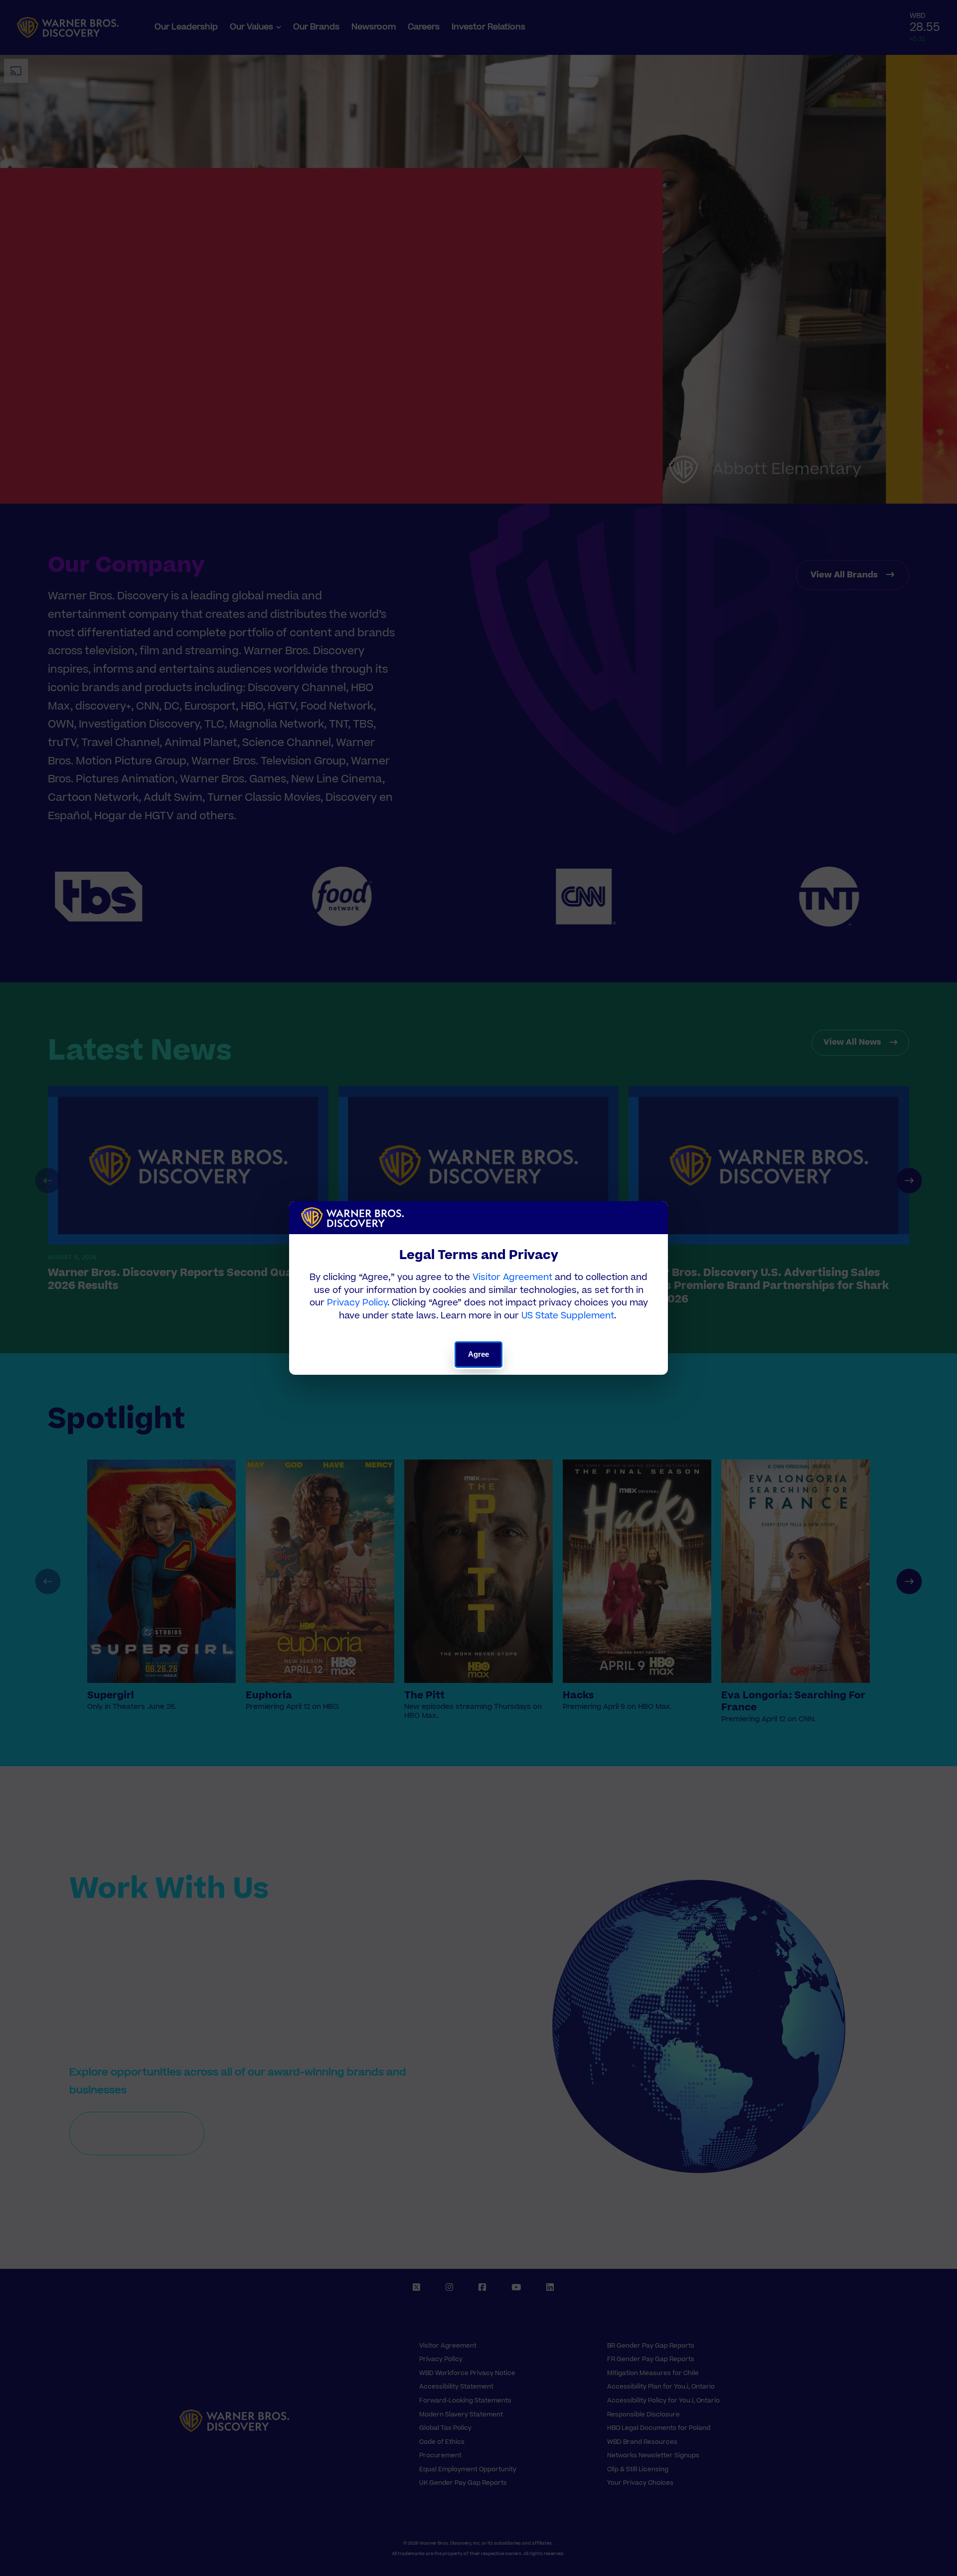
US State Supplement (568, 1316)
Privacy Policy (357, 1303)
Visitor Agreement (512, 1277)
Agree (479, 1354)
